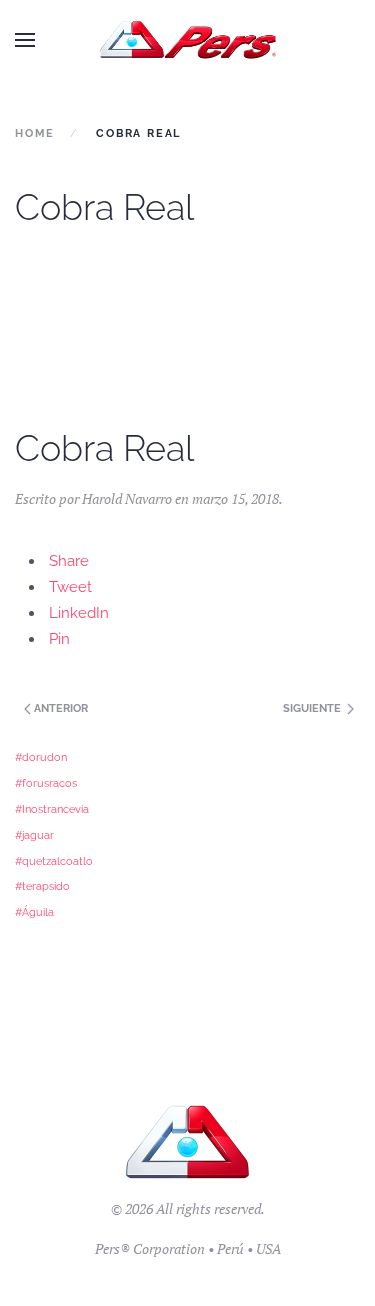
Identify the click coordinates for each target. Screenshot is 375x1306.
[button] (25, 40)
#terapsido (42, 886)
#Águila (34, 912)
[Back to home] (187, 40)
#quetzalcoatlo (54, 861)
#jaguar (34, 835)
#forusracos (46, 783)
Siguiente (313, 708)
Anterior (59, 708)
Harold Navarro (127, 498)
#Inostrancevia (52, 809)
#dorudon (41, 757)
